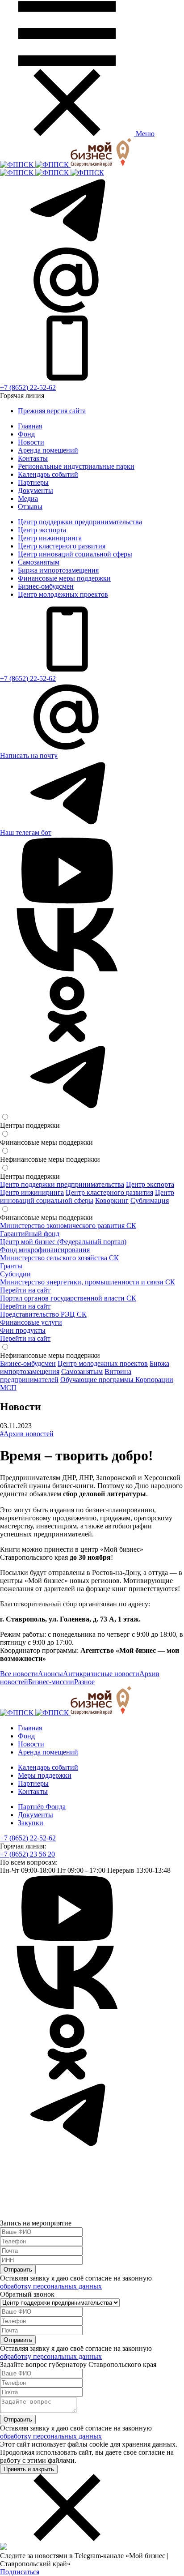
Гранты (11, 1266)
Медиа (28, 499)
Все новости (19, 1674)
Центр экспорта (42, 530)
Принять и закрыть (29, 2469)
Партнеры (33, 482)
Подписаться (20, 2572)
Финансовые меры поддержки (64, 578)
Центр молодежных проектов (63, 594)
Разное (84, 1682)
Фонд (26, 434)
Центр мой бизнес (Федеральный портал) (63, 1242)
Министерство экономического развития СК (68, 1226)
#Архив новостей (27, 1434)
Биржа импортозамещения (58, 570)
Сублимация (150, 1200)
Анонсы (50, 1674)
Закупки (31, 1823)
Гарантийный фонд (30, 1234)
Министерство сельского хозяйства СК (59, 1258)
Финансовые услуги (31, 1322)
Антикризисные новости (101, 1674)
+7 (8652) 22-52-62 (28, 387)
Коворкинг (112, 1200)
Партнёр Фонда (42, 1807)
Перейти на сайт (25, 1290)
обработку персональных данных (51, 2286)
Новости (31, 442)
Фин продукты (23, 1330)
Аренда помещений (48, 450)
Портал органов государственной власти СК (68, 1298)
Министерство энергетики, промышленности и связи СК (88, 1282)
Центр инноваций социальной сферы (75, 554)
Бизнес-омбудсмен (46, 586)
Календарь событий (48, 474)
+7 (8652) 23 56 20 (27, 1854)
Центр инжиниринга (50, 538)
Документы (36, 490)
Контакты (33, 458)
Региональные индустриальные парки (76, 466)
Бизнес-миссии (51, 1682)
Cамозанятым (39, 562)
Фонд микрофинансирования (45, 1250)
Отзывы (30, 507)
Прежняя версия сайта (52, 411)
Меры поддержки (45, 1775)
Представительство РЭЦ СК (43, 1314)
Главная (30, 426)
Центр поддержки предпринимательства (80, 522)
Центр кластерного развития (62, 546)
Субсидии (15, 1274)
